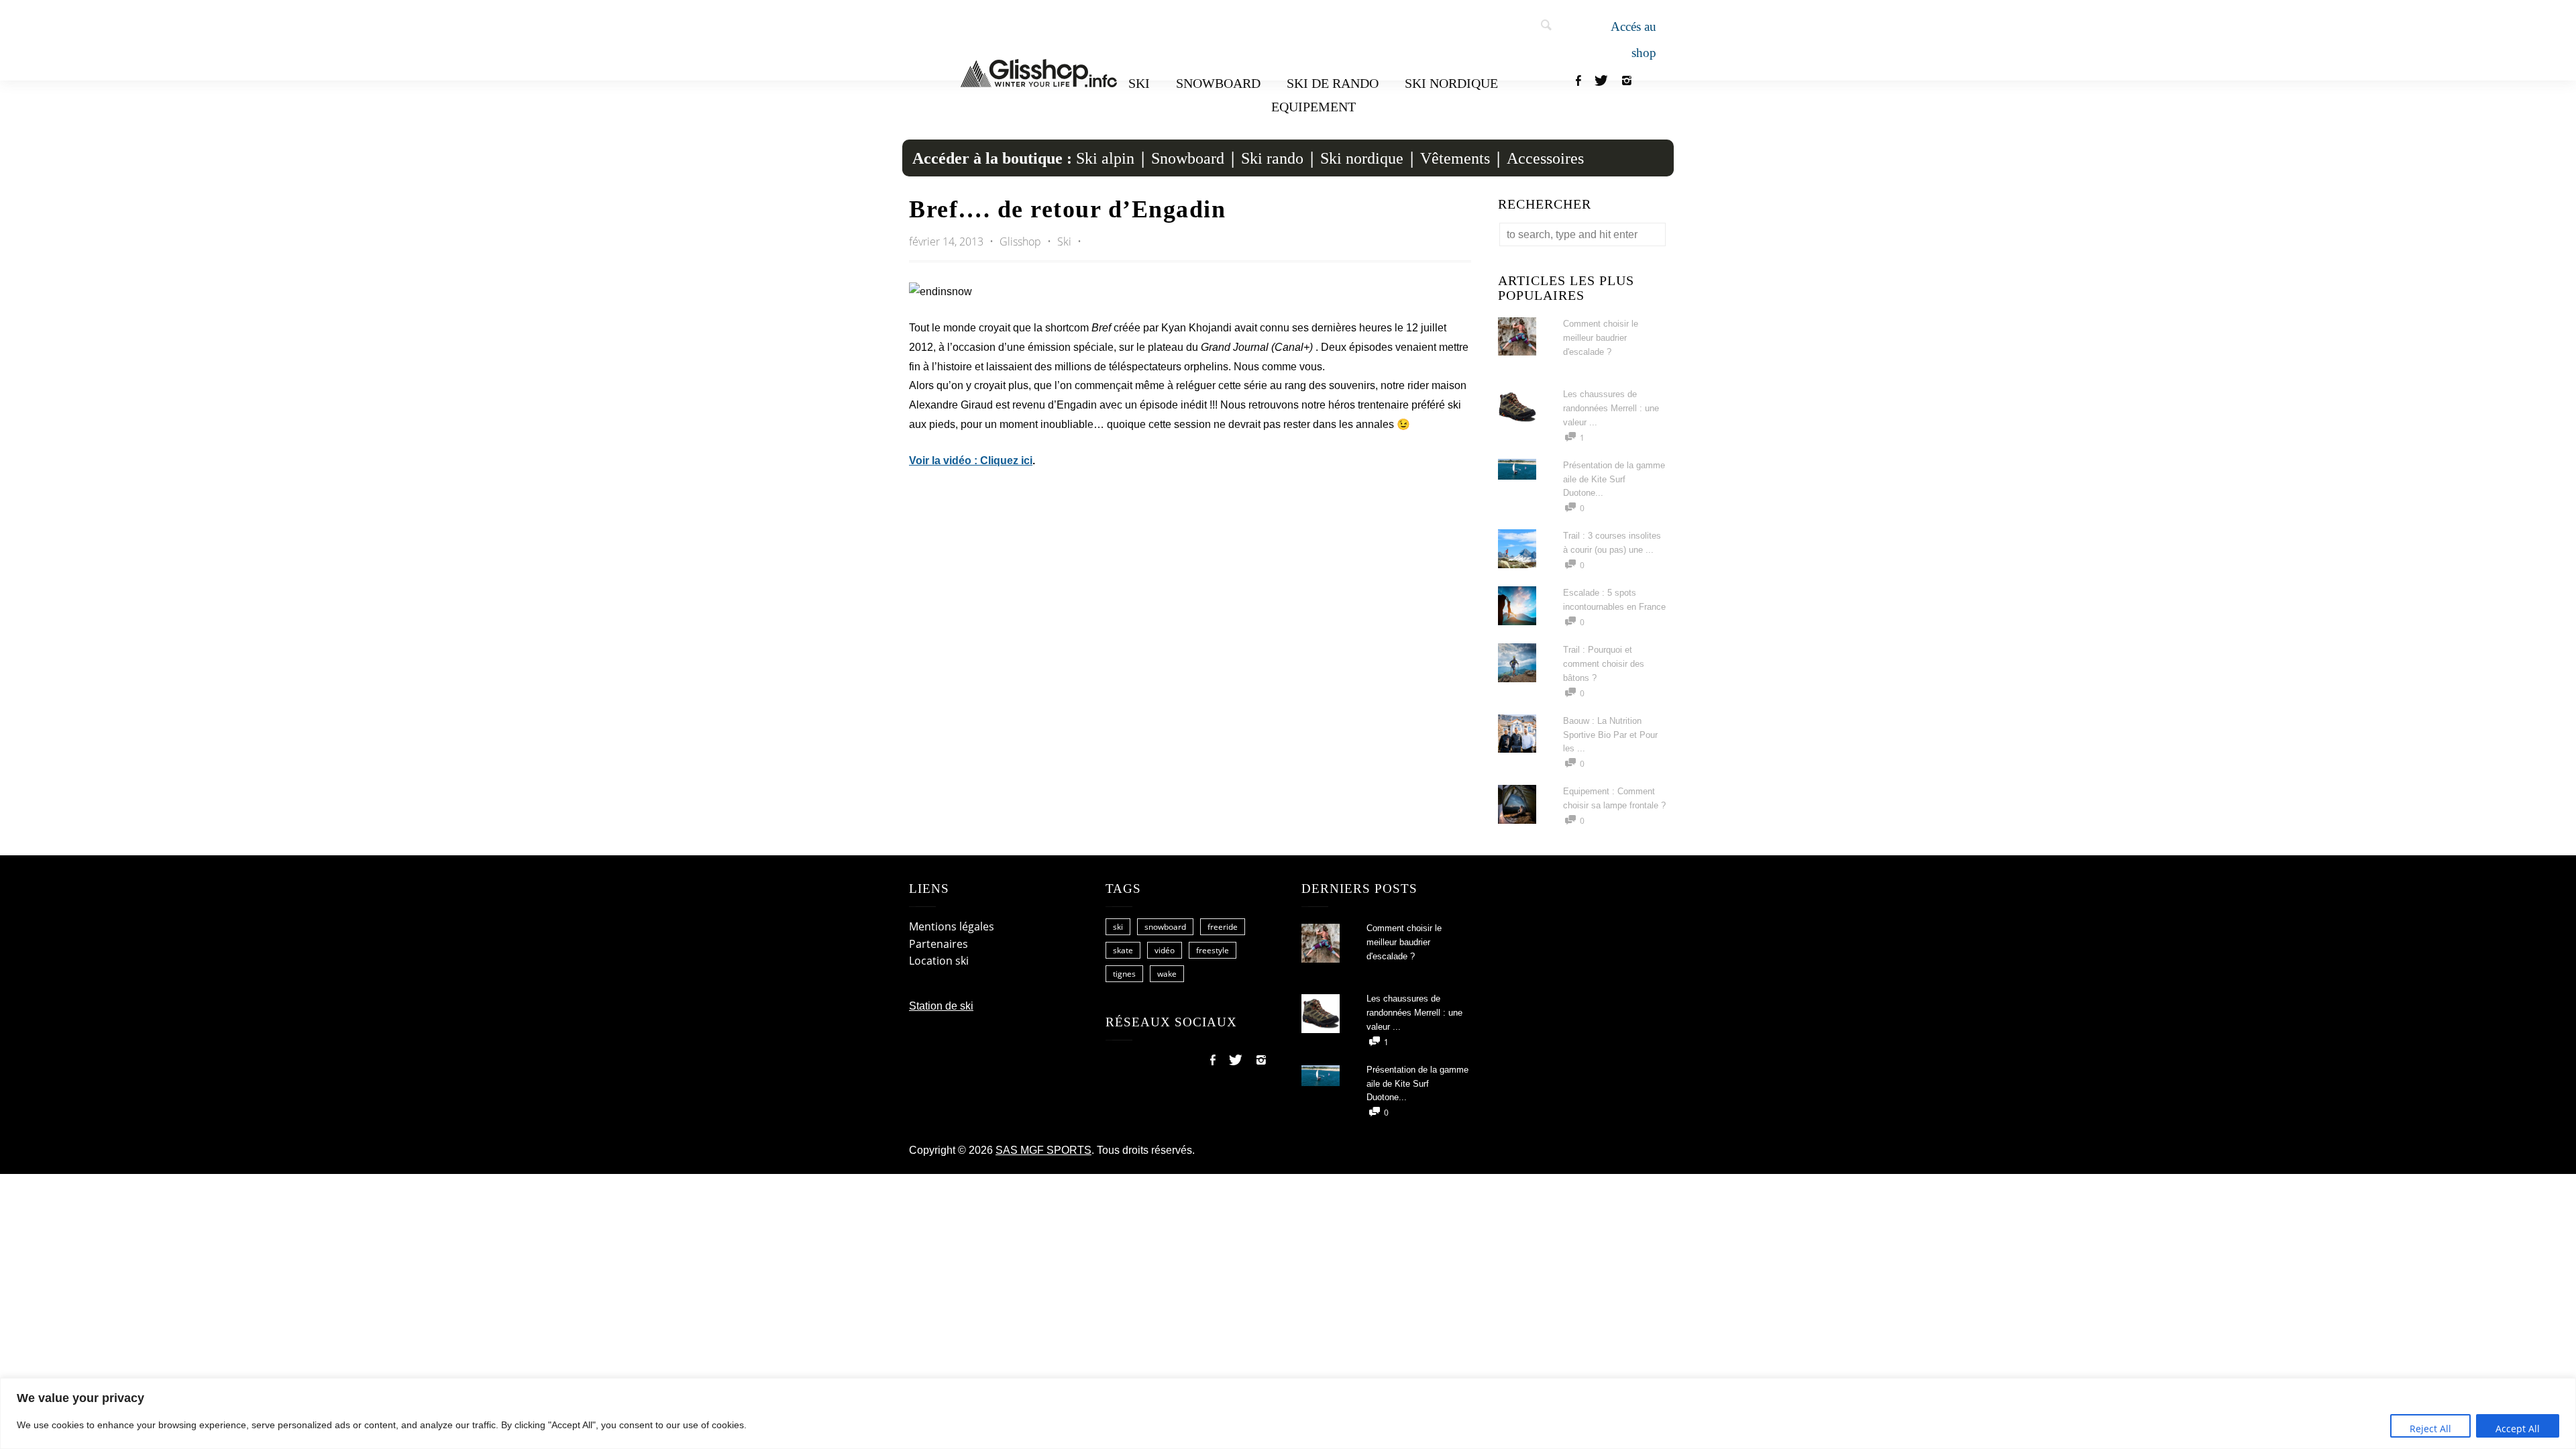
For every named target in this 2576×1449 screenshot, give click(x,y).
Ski (1139, 83)
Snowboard (1218, 83)
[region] (1288, 1413)
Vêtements (1455, 158)
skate (1123, 950)
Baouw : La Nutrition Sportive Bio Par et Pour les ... (1610, 735)
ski (1118, 927)
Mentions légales (952, 926)
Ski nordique (1451, 83)
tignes (1124, 974)
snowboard (1165, 927)
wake (1167, 974)
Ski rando (1272, 158)
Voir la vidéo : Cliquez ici (971, 461)
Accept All (2518, 1429)
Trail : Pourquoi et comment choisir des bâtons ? (1604, 664)
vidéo (1165, 950)
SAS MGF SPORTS (1043, 1150)
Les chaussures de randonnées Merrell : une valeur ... (1611, 408)
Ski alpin (1105, 158)
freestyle (1213, 950)
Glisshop (1022, 241)
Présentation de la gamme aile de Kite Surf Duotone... (1614, 479)
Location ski (939, 961)
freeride (1223, 927)
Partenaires (938, 944)
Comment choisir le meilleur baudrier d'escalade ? (1601, 338)
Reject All (2430, 1429)
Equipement (1313, 107)
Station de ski (941, 1006)
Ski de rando (1333, 83)
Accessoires (1545, 158)
